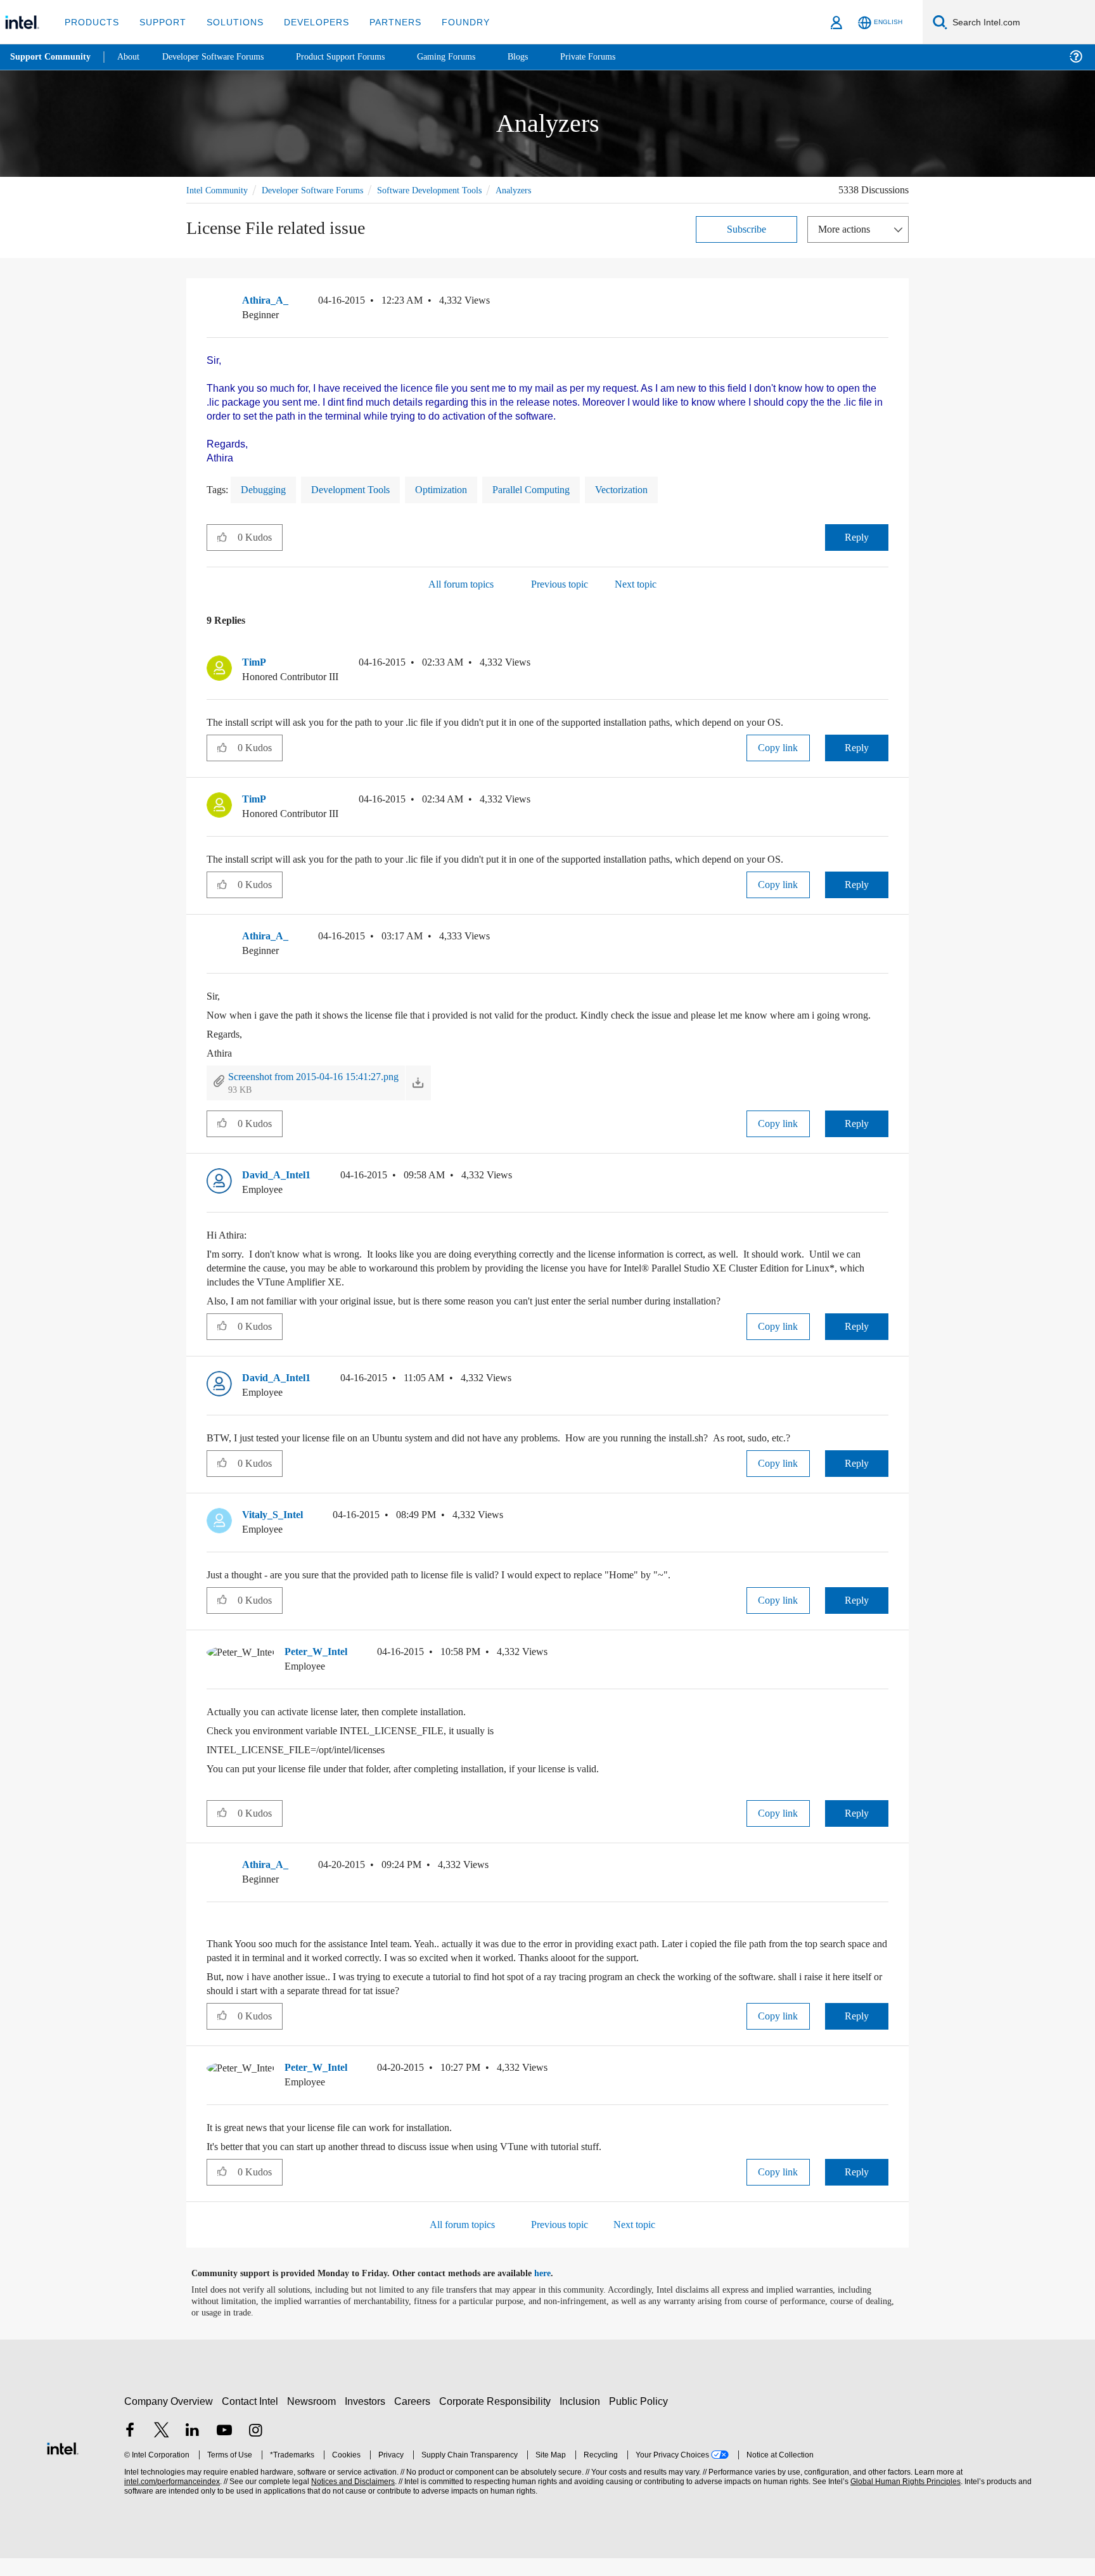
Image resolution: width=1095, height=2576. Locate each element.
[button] (883, 302)
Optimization (461, 493)
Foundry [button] (451, 22)
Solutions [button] (229, 22)
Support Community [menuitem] (52, 57)
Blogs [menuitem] (543, 57)
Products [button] (91, 22)
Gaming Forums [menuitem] (469, 57)
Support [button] (159, 22)
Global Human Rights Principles (904, 2500)
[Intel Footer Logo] (63, 2465)
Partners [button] (382, 22)
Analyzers (541, 189)
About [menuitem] (132, 57)
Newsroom (314, 2419)
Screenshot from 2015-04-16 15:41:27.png (329, 1094)
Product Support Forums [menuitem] (358, 57)
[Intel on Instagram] (255, 2449)
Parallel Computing (559, 493)
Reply (856, 541)
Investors (368, 2419)
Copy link (778, 751)
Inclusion (583, 2419)
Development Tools (362, 493)
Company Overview (169, 2419)
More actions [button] (847, 228)
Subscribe (747, 228)
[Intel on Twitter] (162, 2449)
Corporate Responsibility (497, 2419)
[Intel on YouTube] (224, 2449)
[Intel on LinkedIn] (193, 2449)
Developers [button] (307, 22)
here (554, 2291)
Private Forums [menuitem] (616, 57)
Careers (415, 2419)
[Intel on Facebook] (130, 2449)
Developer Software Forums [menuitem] (222, 57)
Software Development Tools (449, 189)
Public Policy (640, 2419)
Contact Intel (252, 2419)
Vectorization (658, 493)
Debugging (267, 493)
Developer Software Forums (322, 189)
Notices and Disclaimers (352, 2500)
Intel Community (219, 189)
